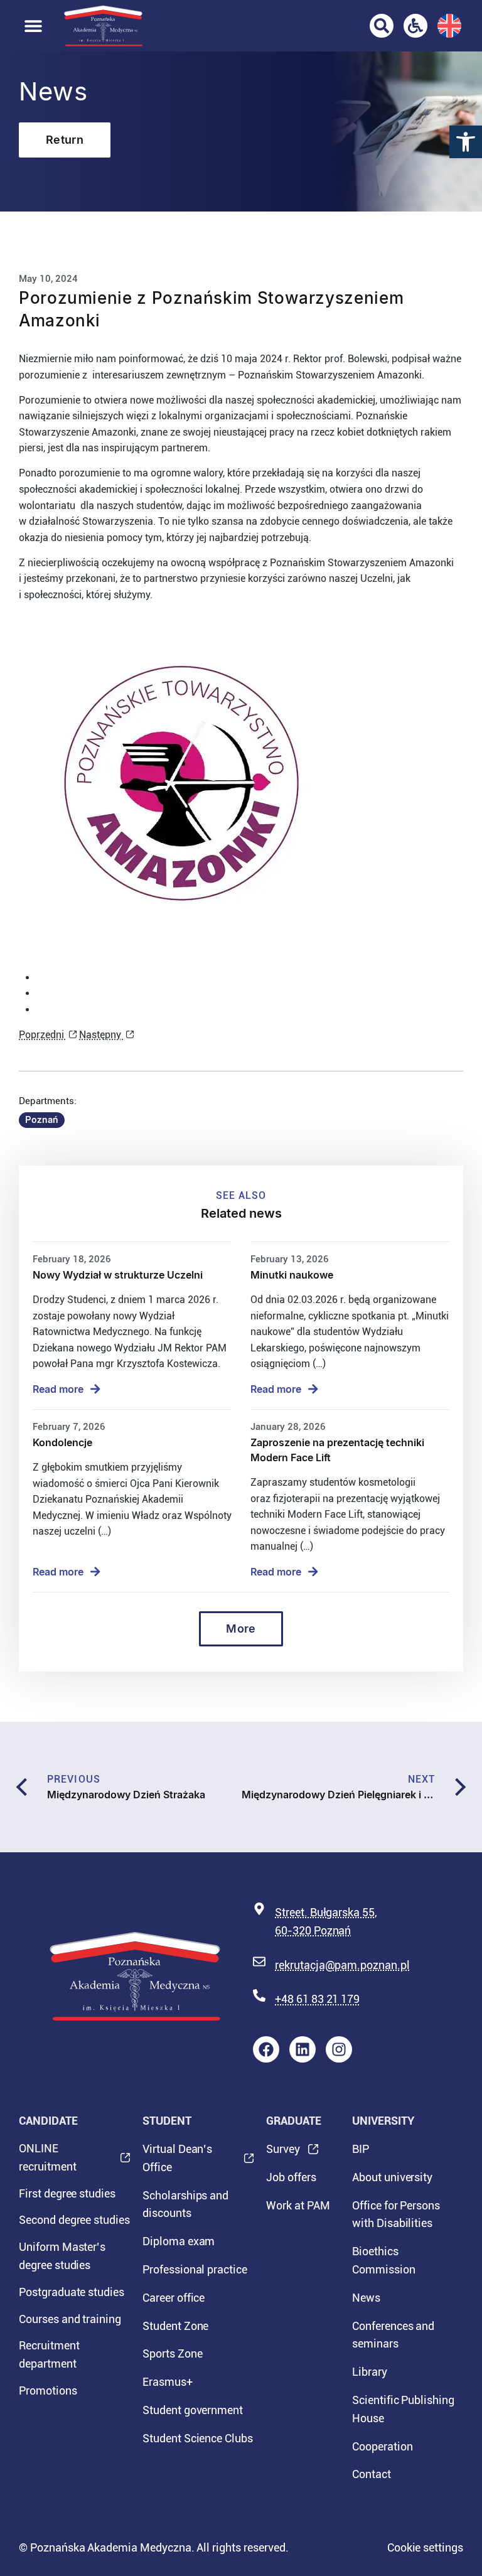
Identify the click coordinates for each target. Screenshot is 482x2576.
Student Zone (175, 2326)
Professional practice (195, 2269)
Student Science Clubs (198, 2438)
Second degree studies (74, 2220)
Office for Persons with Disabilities (396, 2214)
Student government (193, 2410)
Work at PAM (298, 2205)
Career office (174, 2298)
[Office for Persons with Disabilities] (415, 26)
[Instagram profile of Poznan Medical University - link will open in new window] (339, 2049)
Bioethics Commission (384, 2260)
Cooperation (382, 2446)
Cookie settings (425, 2547)
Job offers (291, 2177)
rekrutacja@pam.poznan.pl (342, 1965)
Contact (372, 2474)
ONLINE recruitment (47, 2161)
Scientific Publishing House (403, 2409)
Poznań (42, 1120)
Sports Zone (172, 2353)
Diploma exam (179, 2241)
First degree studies (67, 2193)
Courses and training (70, 2319)
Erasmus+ (168, 2382)
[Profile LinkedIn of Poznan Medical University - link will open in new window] (303, 2049)
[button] (466, 142)
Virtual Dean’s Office (177, 2162)
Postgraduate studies (72, 2292)
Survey (283, 2153)
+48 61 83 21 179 (317, 1999)
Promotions (48, 2391)
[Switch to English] (449, 26)
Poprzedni (43, 1035)
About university (392, 2177)
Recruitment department (49, 2354)
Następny (101, 1035)
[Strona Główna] (103, 26)
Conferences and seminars (393, 2335)
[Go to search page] (382, 26)
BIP (361, 2149)
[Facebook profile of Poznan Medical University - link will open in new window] (266, 2049)
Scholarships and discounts (185, 2204)
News (366, 2298)
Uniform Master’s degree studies (62, 2256)
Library (370, 2372)
